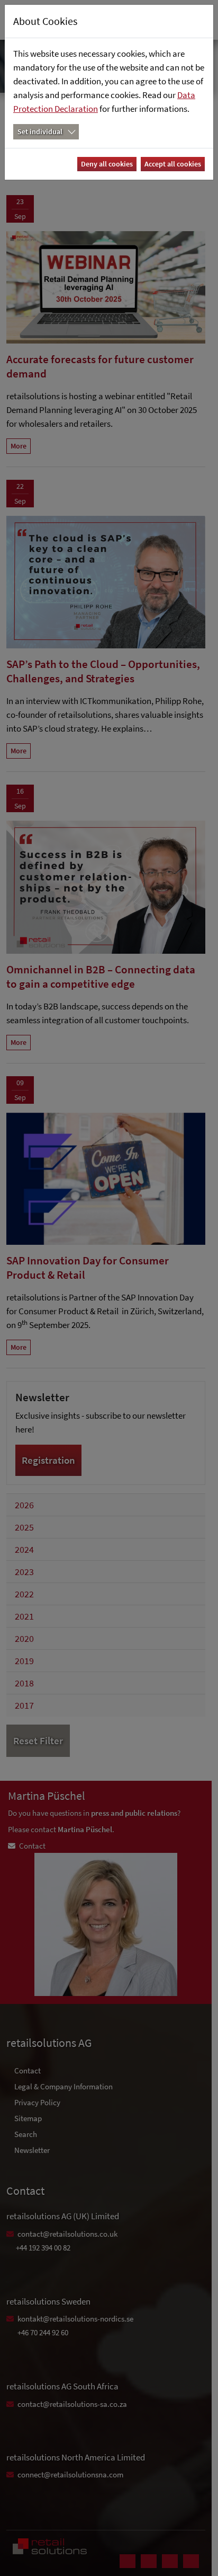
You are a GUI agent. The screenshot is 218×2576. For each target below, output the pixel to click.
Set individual (40, 131)
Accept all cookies (173, 164)
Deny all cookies (107, 164)
